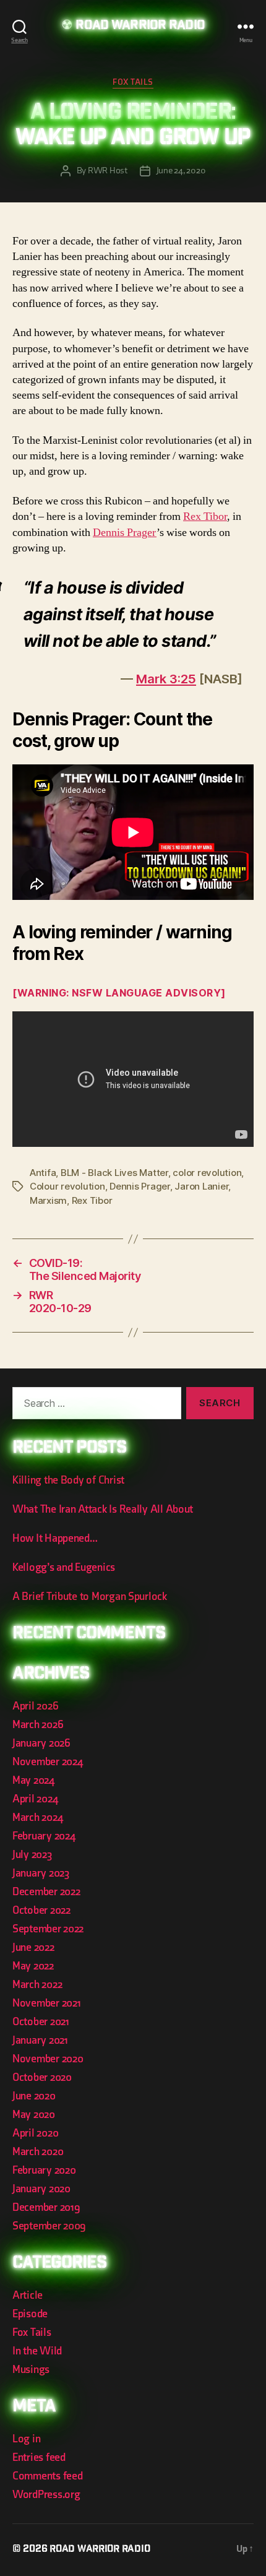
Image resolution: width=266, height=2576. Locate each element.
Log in (26, 2439)
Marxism (48, 1200)
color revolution (207, 1173)
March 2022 (37, 1985)
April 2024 (35, 1799)
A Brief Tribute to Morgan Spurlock (90, 1597)
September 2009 (49, 2226)
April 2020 (35, 2133)
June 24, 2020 (181, 171)
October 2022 (41, 1910)
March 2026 (38, 1725)
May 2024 (33, 1780)
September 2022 (48, 1929)
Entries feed (39, 2457)
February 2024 (44, 1836)
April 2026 (35, 1706)
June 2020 (34, 2096)
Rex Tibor (205, 516)
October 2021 (41, 2022)
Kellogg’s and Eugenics (64, 1567)
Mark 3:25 (166, 679)
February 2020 (44, 2170)
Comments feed (48, 2476)
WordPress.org (46, 2495)
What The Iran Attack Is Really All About (103, 1509)
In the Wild (37, 2351)
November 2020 (48, 2059)
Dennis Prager (125, 533)
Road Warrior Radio (140, 26)
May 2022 (33, 1966)
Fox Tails (133, 82)
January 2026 (41, 1743)
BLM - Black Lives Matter (114, 1173)
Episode (30, 2314)
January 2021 (40, 2040)
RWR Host (108, 171)
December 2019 (46, 2207)
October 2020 (42, 2077)
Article (28, 2295)
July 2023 (32, 1855)
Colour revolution (67, 1186)
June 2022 (33, 1947)
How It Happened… (55, 1538)
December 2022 (46, 1892)
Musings (31, 2370)
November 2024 (48, 1762)
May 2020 (34, 2115)
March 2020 (38, 2152)
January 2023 (41, 1873)
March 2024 (37, 1817)
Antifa (43, 1173)
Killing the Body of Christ (68, 1480)
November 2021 (47, 2003)
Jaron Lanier (201, 1186)
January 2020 (41, 2189)
